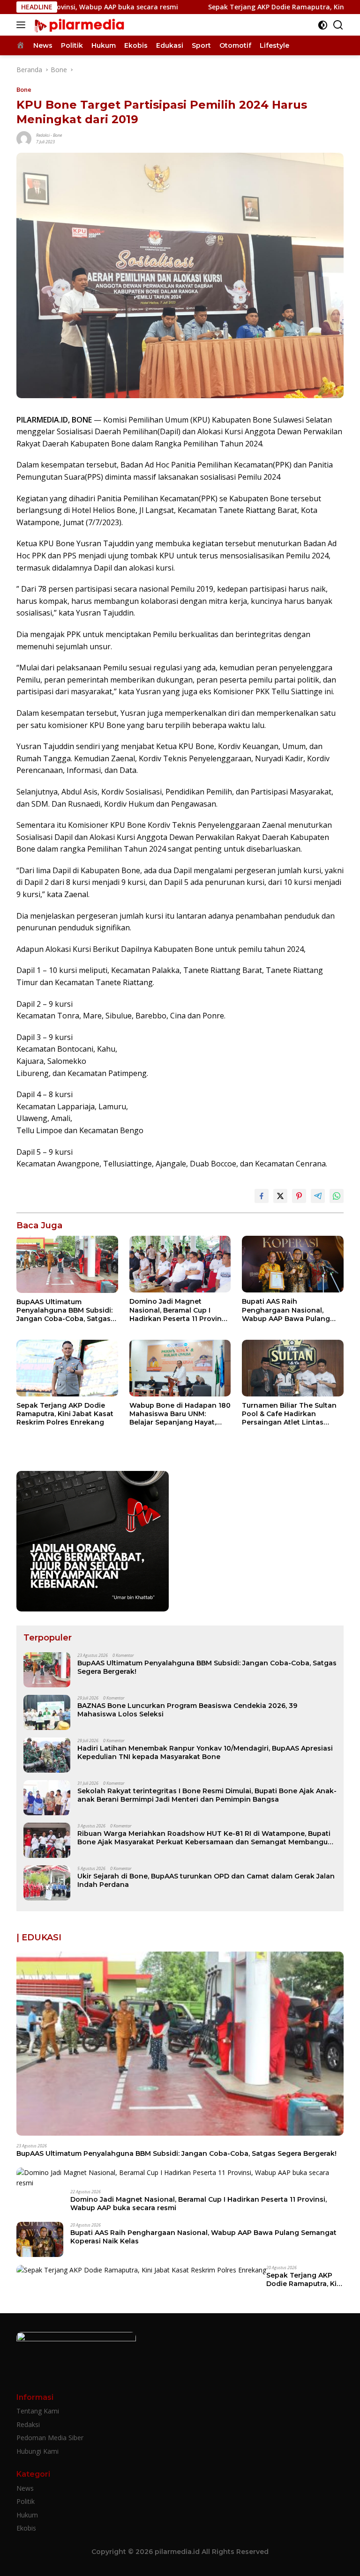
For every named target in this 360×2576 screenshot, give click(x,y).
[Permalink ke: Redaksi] (24, 138)
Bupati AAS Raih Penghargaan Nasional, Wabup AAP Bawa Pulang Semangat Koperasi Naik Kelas (286, 1310)
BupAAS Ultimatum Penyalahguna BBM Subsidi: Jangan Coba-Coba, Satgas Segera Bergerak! (64, 1310)
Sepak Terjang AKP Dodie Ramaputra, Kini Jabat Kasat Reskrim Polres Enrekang (65, 1414)
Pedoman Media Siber (50, 2438)
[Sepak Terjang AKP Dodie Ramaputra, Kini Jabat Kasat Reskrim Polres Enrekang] (67, 1368)
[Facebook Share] (262, 1196)
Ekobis (26, 2528)
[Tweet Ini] (280, 1196)
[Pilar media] (78, 25)
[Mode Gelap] (323, 25)
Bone (24, 89)
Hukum (27, 2515)
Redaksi (43, 135)
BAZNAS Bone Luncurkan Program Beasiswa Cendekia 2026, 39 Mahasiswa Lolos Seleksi (187, 1710)
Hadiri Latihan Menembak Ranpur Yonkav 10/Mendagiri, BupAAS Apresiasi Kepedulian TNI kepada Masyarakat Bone (205, 1752)
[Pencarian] (338, 25)
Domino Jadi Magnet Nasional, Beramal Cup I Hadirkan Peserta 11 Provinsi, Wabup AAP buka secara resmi (179, 1310)
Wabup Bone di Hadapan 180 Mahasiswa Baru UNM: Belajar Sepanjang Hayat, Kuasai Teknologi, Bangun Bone (180, 1414)
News (25, 2488)
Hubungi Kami (37, 2451)
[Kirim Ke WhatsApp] (337, 1196)
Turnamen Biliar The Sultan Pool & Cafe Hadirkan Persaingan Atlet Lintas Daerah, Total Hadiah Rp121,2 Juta (292, 1414)
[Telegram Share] (318, 1196)
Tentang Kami (38, 2411)
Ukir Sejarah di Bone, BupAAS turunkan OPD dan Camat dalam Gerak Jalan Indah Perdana (206, 1880)
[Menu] (23, 25)
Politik (26, 2501)
